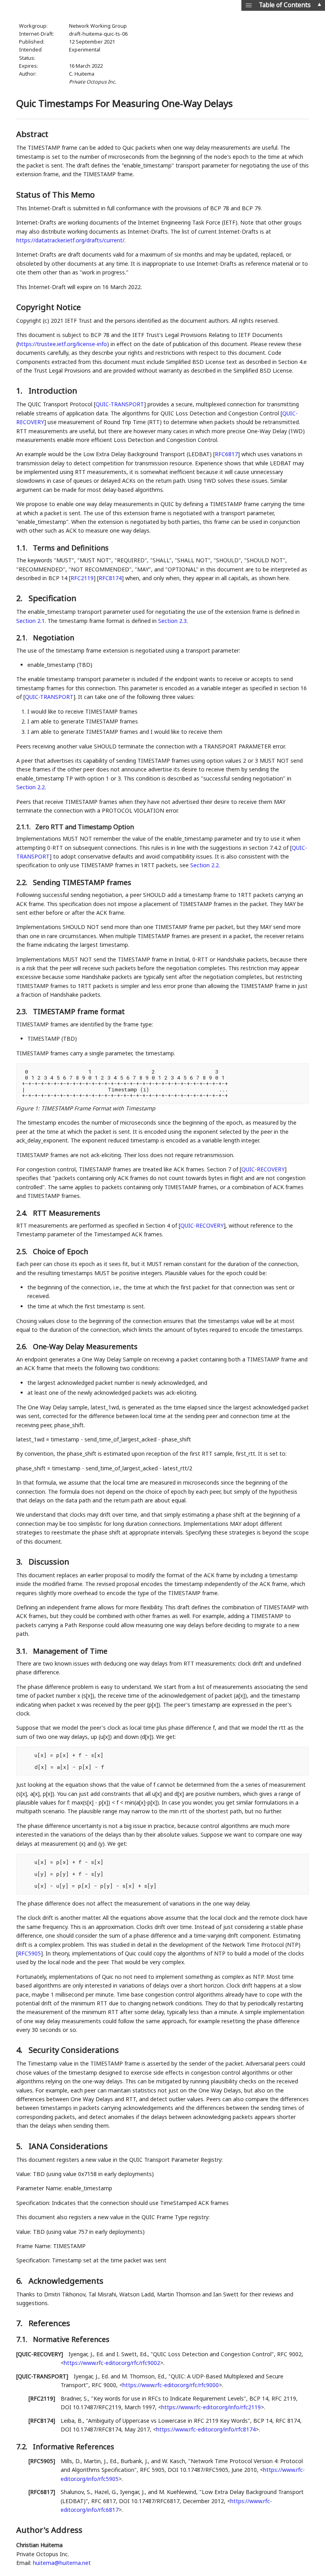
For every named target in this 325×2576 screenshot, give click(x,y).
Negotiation (54, 638)
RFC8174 (110, 578)
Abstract (32, 134)
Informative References (74, 2447)
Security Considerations (74, 2050)
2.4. (23, 1213)
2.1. (23, 638)
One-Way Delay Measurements (85, 1346)
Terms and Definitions (71, 548)
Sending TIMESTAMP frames (82, 882)
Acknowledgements (66, 2281)
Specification (53, 598)
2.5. (23, 1251)
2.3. (23, 1011)
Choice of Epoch (60, 1251)
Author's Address (49, 2530)
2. (20, 598)
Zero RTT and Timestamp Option (85, 827)
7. (20, 2323)
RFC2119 (82, 578)
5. (20, 2146)
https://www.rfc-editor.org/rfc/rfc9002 (112, 2363)
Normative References (71, 2339)
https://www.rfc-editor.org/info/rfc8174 (206, 2429)
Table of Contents (285, 5)
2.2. (23, 882)
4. (20, 2050)
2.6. (23, 1346)
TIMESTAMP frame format (79, 1011)
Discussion (49, 1562)
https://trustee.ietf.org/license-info (62, 344)
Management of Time (70, 1651)
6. (20, 2281)
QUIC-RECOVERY (263, 1169)
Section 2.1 (31, 621)
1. (20, 391)
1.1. (23, 548)
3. (20, 1562)
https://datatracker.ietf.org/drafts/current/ (70, 240)
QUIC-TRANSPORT (120, 404)
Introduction (53, 391)
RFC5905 (29, 1953)
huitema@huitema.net (62, 2563)
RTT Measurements (67, 1213)
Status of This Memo (55, 195)
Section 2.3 (172, 621)
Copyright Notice (49, 307)
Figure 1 (27, 1108)
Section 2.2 (31, 787)
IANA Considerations (68, 2146)
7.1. (23, 2339)
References (49, 2323)
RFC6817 (226, 454)
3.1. (23, 1651)
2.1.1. (24, 827)
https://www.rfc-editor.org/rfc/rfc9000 (171, 2385)
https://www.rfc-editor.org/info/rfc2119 (211, 2407)
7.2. (23, 2447)
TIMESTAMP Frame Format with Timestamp (98, 1108)
